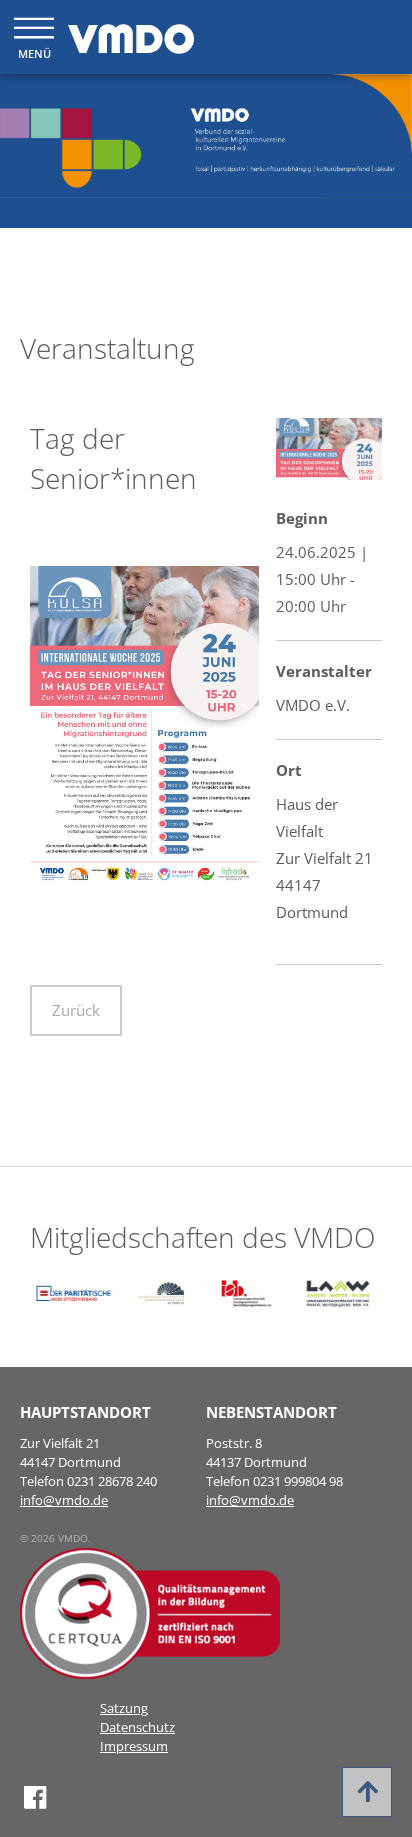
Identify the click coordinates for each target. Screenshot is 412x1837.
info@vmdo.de (64, 1500)
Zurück (76, 1010)
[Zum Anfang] (367, 1792)
